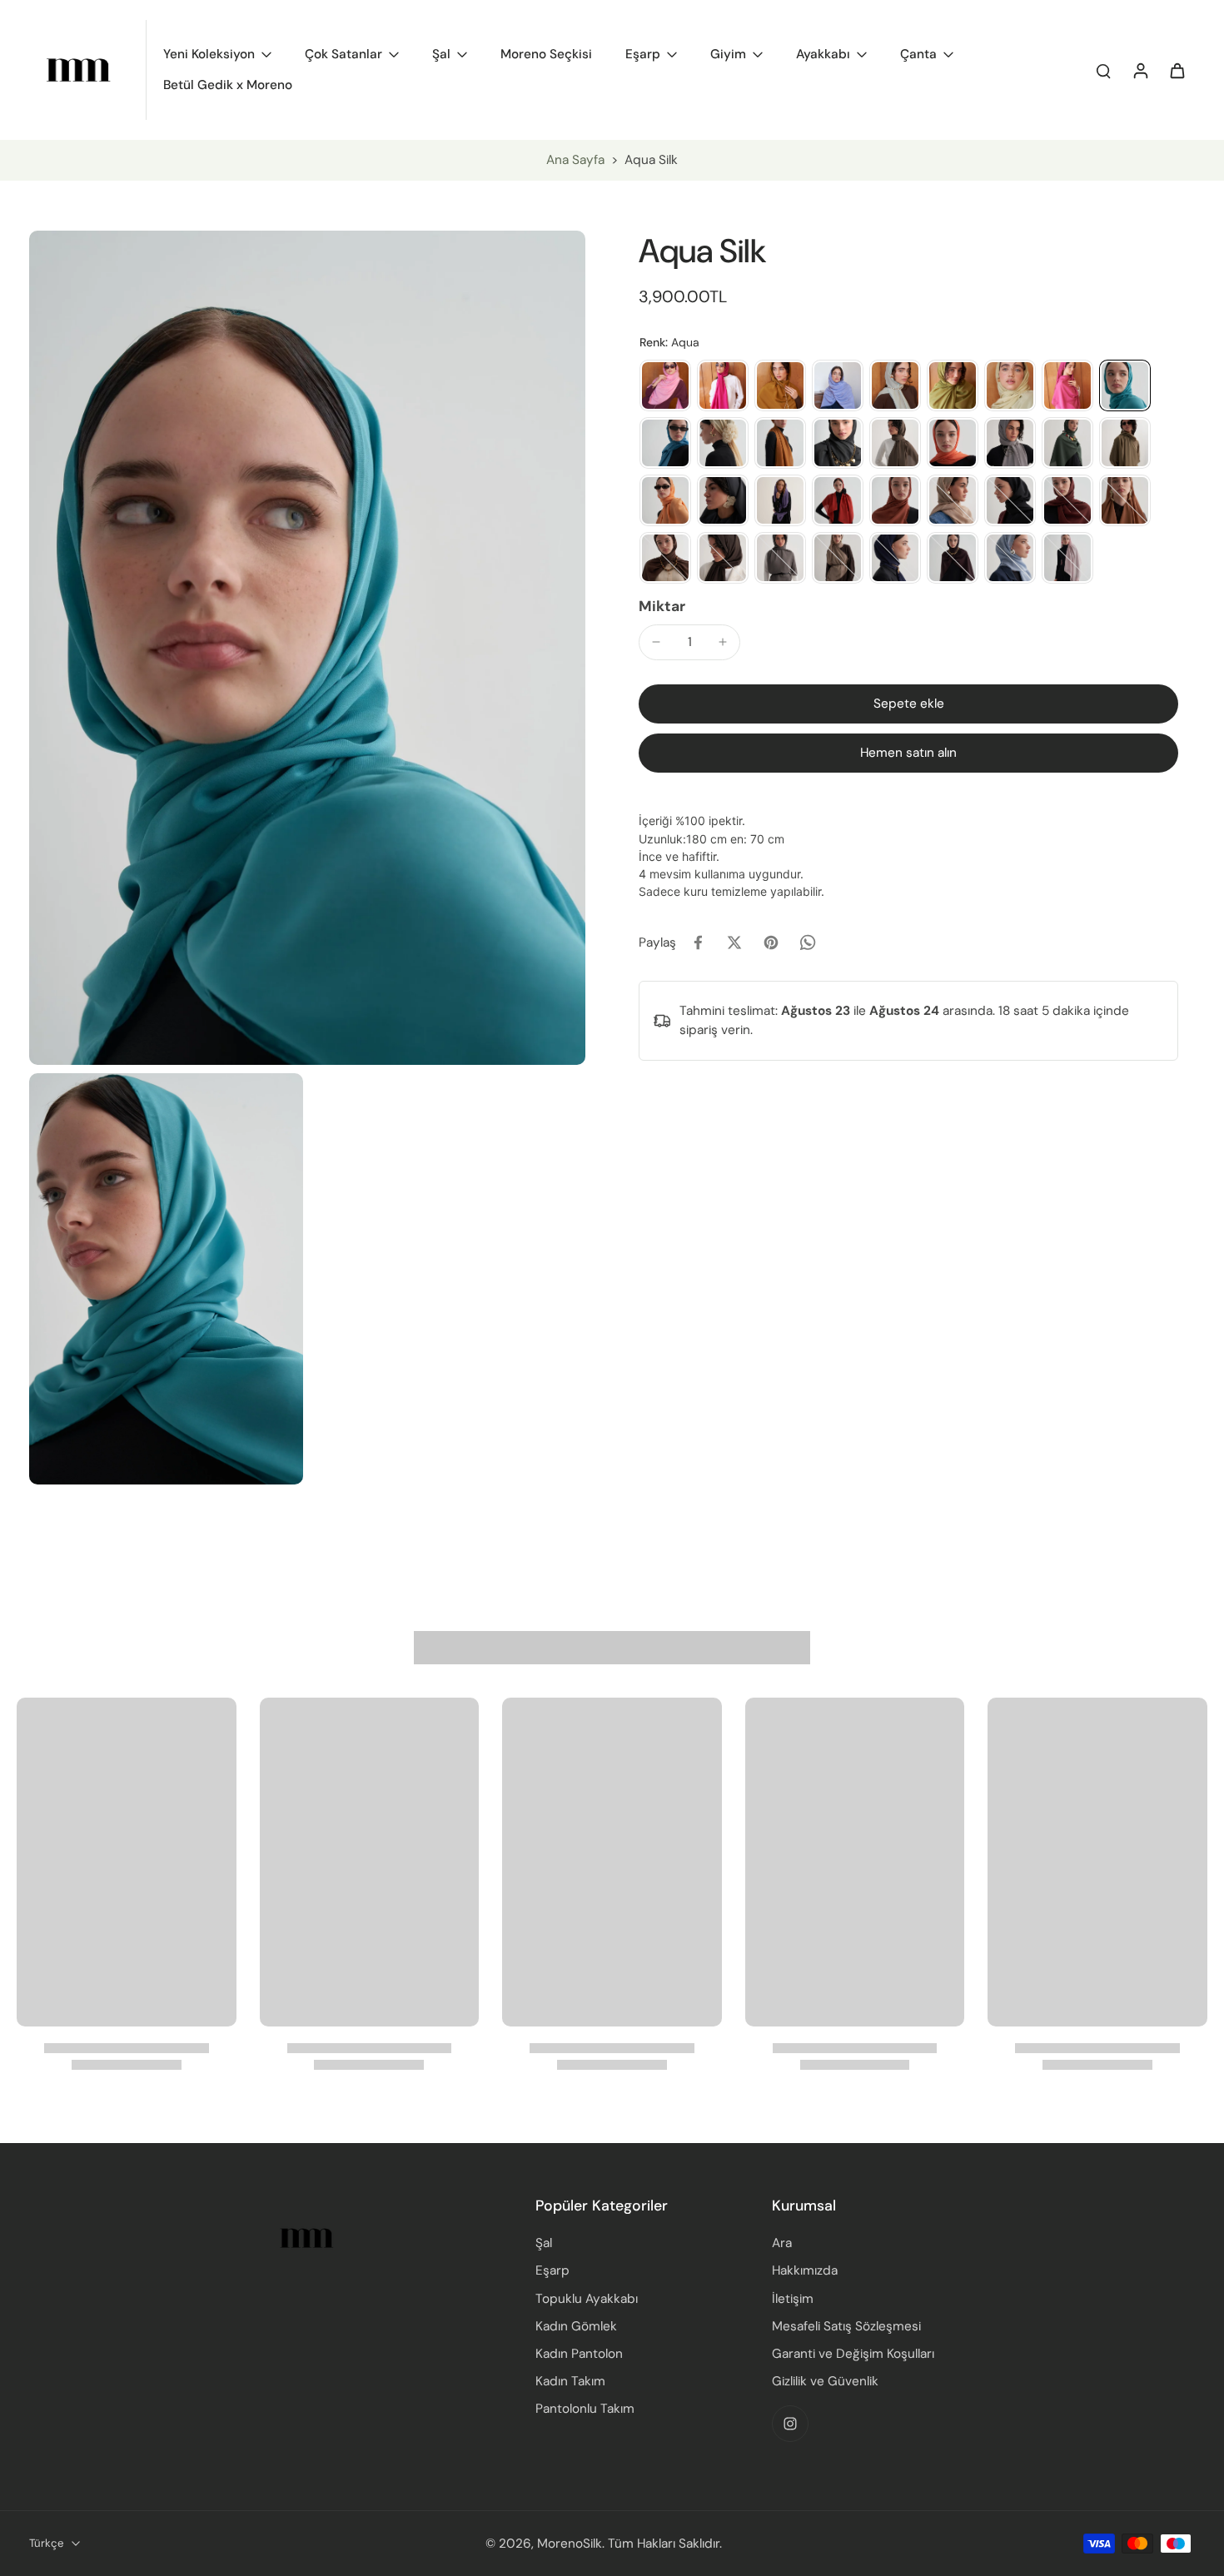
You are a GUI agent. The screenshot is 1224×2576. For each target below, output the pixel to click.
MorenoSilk (570, 2544)
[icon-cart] (1177, 70)
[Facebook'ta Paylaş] (698, 942)
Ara (782, 2243)
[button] (908, 704)
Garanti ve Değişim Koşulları (853, 2354)
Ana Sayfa (575, 160)
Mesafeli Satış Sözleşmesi (846, 2326)
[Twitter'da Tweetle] (734, 942)
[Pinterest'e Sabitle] (771, 942)
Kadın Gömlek (576, 2326)
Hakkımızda (805, 2270)
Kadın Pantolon (579, 2354)
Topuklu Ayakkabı (587, 2299)
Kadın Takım (570, 2381)
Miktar (662, 606)
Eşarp (552, 2270)
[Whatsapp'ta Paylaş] (808, 942)
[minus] (656, 642)
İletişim (793, 2299)
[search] (1103, 70)
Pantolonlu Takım (585, 2409)
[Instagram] (790, 2424)
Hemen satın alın (908, 753)
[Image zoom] (307, 648)
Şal (544, 2243)
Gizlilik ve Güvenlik (825, 2381)
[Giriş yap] (1140, 70)
